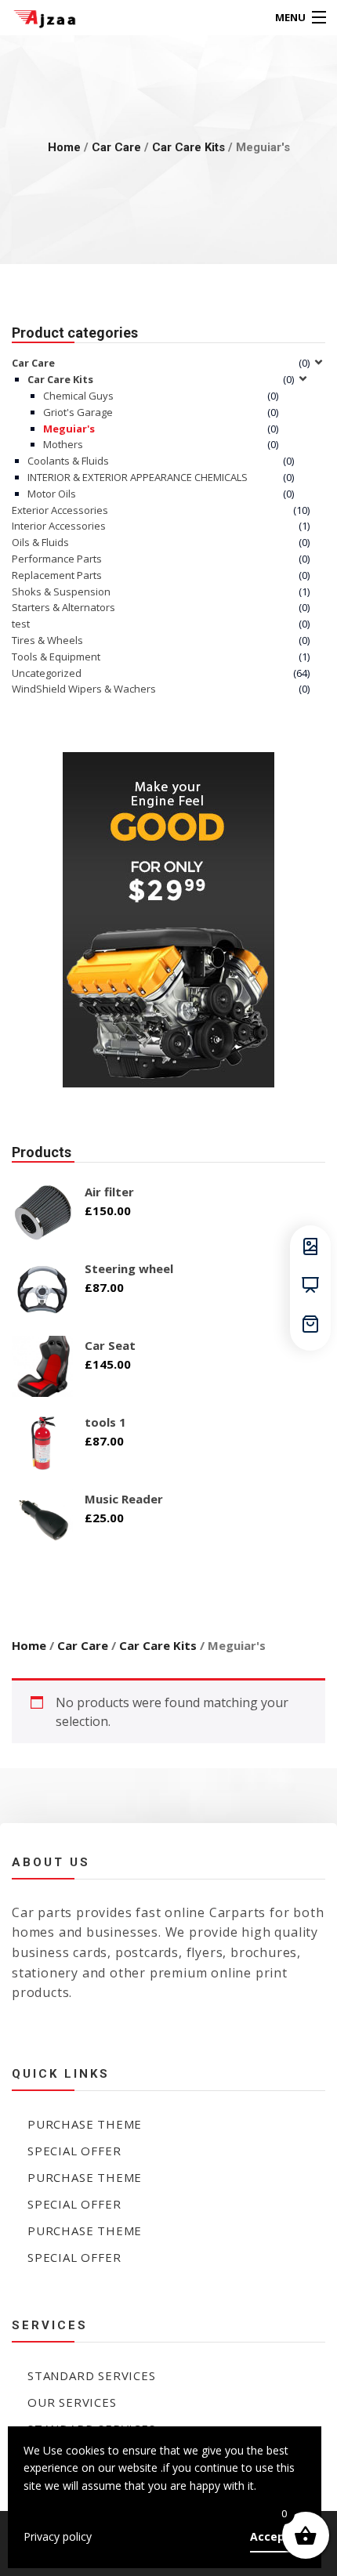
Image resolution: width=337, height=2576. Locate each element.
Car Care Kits (188, 147)
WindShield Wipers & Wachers (84, 689)
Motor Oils (52, 494)
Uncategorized (47, 673)
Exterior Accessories (60, 510)
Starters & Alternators (63, 607)
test (21, 624)
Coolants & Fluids (68, 461)
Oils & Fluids (40, 542)
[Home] (41, 18)
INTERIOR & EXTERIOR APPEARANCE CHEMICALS (138, 477)
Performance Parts (57, 559)
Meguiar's (69, 429)
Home (64, 147)
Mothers (63, 444)
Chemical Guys (78, 396)
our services (72, 2402)
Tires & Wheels (47, 640)
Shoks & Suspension (61, 592)
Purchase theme (85, 2124)
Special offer (74, 2151)
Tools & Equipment (56, 657)
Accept (270, 2536)
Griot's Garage (78, 412)
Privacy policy (58, 2536)
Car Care (116, 147)
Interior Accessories (59, 526)
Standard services (92, 2375)
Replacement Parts (57, 575)
